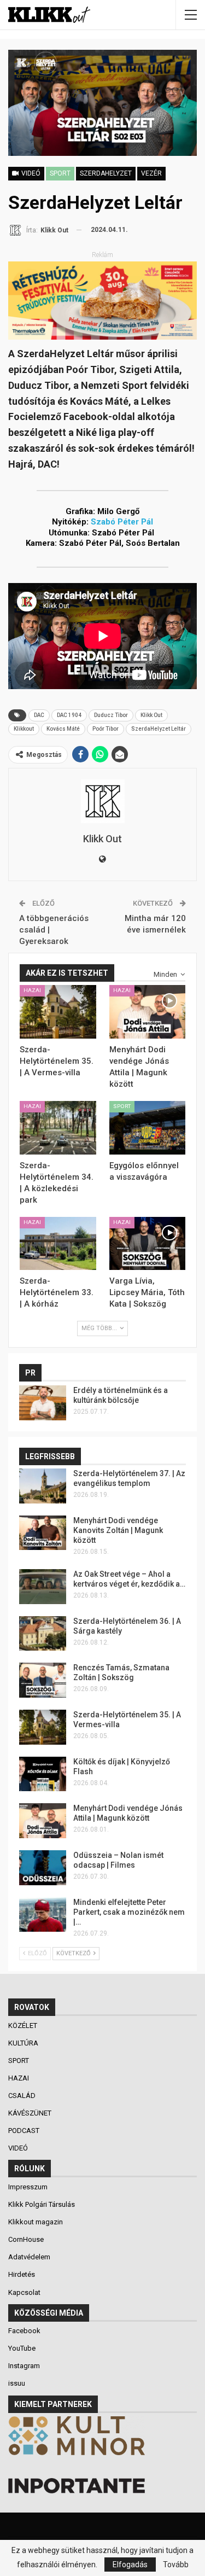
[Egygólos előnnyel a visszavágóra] (148, 1128)
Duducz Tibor (111, 715)
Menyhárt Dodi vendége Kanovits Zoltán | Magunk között (118, 1530)
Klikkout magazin (36, 2222)
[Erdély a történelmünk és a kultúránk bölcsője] (43, 1403)
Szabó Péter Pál (122, 522)
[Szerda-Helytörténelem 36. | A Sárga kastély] (43, 1634)
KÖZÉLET (24, 2026)
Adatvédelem (29, 2257)
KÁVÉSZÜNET (31, 2113)
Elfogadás (130, 2565)
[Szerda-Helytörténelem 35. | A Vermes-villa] (58, 1012)
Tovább (176, 2565)
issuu (17, 2383)
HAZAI (32, 990)
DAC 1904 (69, 715)
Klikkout (24, 729)
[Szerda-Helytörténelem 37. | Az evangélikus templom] (43, 1486)
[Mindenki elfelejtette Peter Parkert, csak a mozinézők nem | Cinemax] (43, 1915)
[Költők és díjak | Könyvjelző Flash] (43, 1774)
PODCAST (25, 2131)
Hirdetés (22, 2274)
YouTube (22, 2348)
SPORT (60, 173)
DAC (39, 715)
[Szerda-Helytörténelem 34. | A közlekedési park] (58, 1128)
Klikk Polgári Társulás (42, 2204)
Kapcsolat (24, 2292)
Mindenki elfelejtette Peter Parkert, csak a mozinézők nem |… (129, 1912)
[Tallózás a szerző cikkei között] (102, 801)
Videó (30, 173)
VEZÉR (151, 173)
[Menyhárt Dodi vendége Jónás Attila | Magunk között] (148, 1012)
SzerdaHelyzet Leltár (159, 729)
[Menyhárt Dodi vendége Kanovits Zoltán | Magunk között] (43, 1533)
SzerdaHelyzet (106, 173)
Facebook (24, 2331)
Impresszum (28, 2187)
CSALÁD (23, 2096)
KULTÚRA (24, 2043)
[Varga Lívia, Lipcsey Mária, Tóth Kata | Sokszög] (148, 1244)
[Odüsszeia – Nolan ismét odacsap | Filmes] (43, 1868)
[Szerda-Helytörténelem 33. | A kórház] (58, 1244)
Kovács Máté (63, 729)
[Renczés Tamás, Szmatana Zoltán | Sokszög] (43, 1680)
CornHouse (26, 2239)
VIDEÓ (19, 2148)
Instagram (24, 2366)
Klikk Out (151, 715)
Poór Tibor (106, 729)
